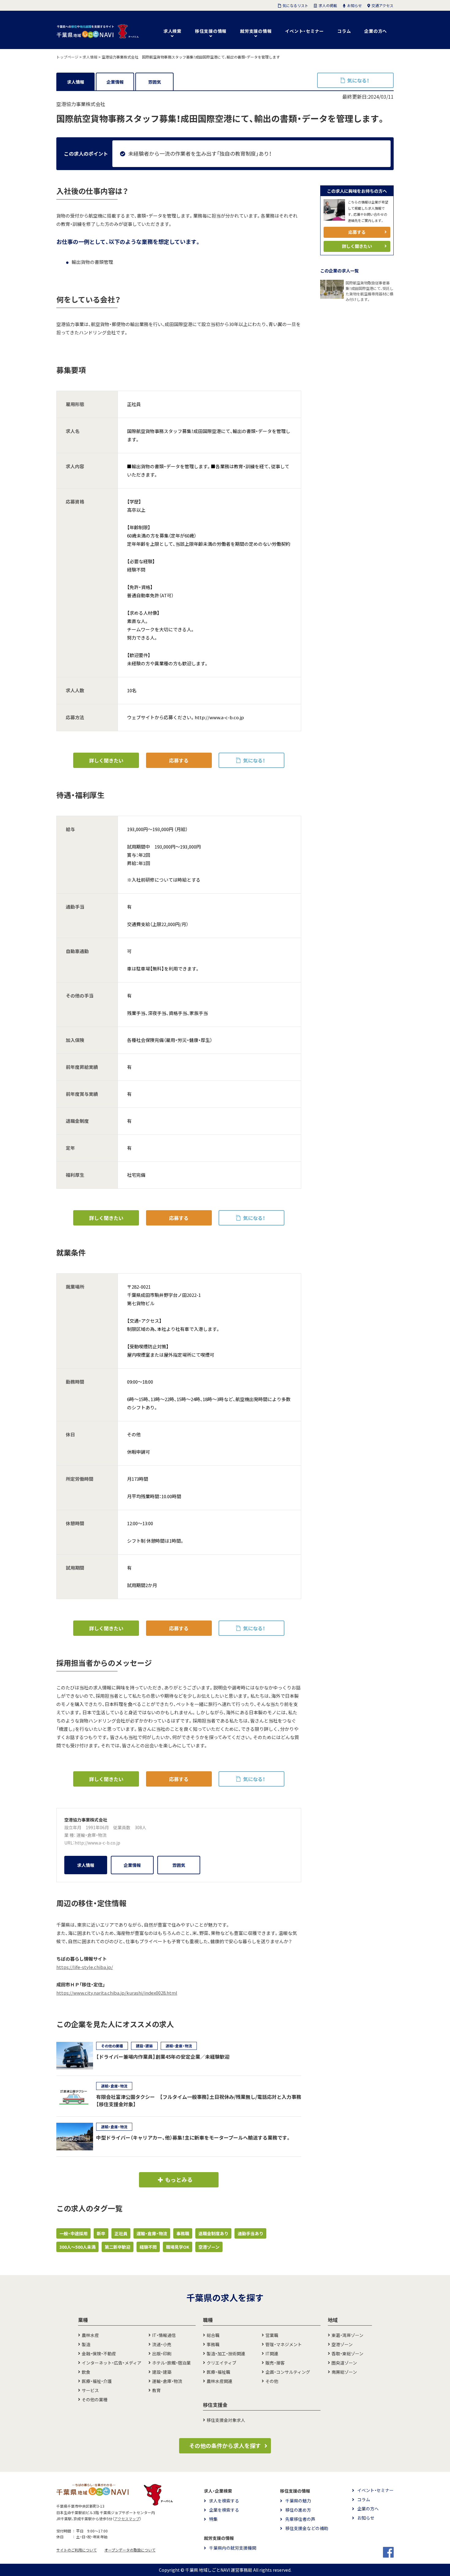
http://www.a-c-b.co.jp (97, 1843)
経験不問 (148, 2247)
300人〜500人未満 (77, 2247)
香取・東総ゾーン (347, 2354)
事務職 (183, 2233)
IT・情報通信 (164, 2335)
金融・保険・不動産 (99, 2354)
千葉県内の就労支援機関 (233, 2548)
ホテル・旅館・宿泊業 (171, 2363)
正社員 (121, 2233)
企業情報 (115, 82)
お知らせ (366, 2518)
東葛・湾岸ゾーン (347, 2335)
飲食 (86, 2372)
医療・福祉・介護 (97, 2381)
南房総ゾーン (344, 2372)
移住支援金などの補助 (307, 2528)
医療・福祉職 (218, 2372)
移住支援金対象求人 (226, 2420)
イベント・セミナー (304, 31)
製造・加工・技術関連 (226, 2354)
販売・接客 (275, 2363)
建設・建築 (162, 2372)
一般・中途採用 (73, 2233)
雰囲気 (155, 82)
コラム (344, 31)
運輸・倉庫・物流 (92, 1835)
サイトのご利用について (77, 2550)
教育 (156, 2390)
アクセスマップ (127, 2519)
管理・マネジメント (284, 2344)
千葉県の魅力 (298, 2501)
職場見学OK (178, 2247)
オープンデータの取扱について (130, 2550)
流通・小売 (162, 2344)
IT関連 (272, 2354)
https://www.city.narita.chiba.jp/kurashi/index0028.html (117, 1993)
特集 (213, 2519)
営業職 (272, 2335)
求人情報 (76, 82)
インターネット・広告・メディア (112, 2363)
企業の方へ (376, 31)
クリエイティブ (221, 2363)
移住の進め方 (298, 2510)
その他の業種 (95, 2399)
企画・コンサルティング (288, 2372)
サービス (90, 2390)
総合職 (213, 2335)
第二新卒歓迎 (118, 2247)
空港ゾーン (209, 2247)
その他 (272, 2381)
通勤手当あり (250, 2233)
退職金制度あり (213, 2233)
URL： (69, 1843)
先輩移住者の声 (300, 2519)
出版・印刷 (162, 2354)
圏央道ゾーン (344, 2363)
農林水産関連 (219, 2381)
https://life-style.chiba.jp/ (85, 1967)
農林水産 (90, 2335)
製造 (86, 2344)
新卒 (101, 2233)
